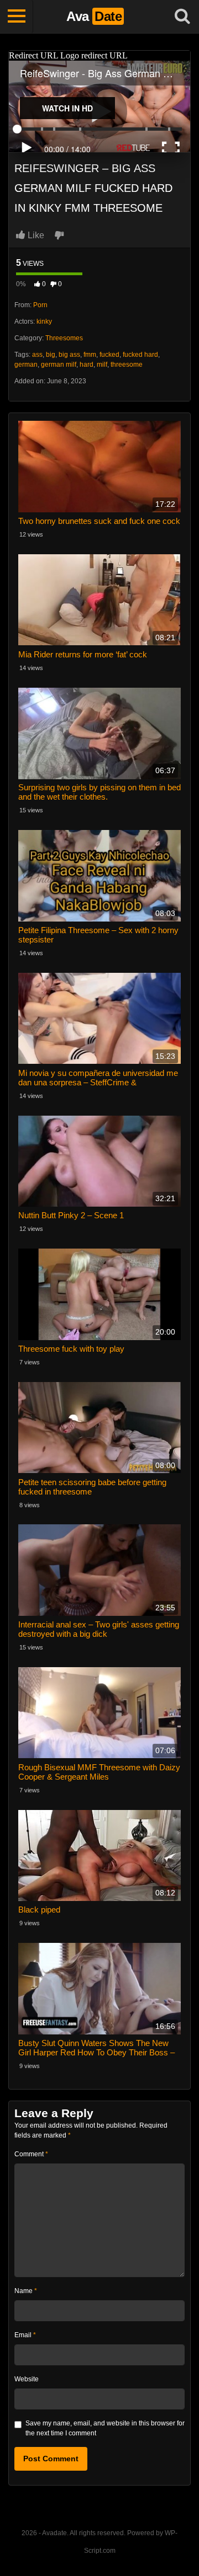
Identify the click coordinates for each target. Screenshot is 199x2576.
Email (25, 2335)
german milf (59, 365)
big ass (69, 355)
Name (26, 2291)
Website (27, 2379)
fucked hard (140, 355)
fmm (90, 355)
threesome (127, 365)
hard (87, 365)
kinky (44, 322)
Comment (31, 2154)
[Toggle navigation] (17, 17)
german (26, 365)
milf (102, 365)
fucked (109, 355)
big (51, 355)
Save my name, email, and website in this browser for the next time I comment (105, 2428)
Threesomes (64, 338)
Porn (40, 305)
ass (37, 355)
